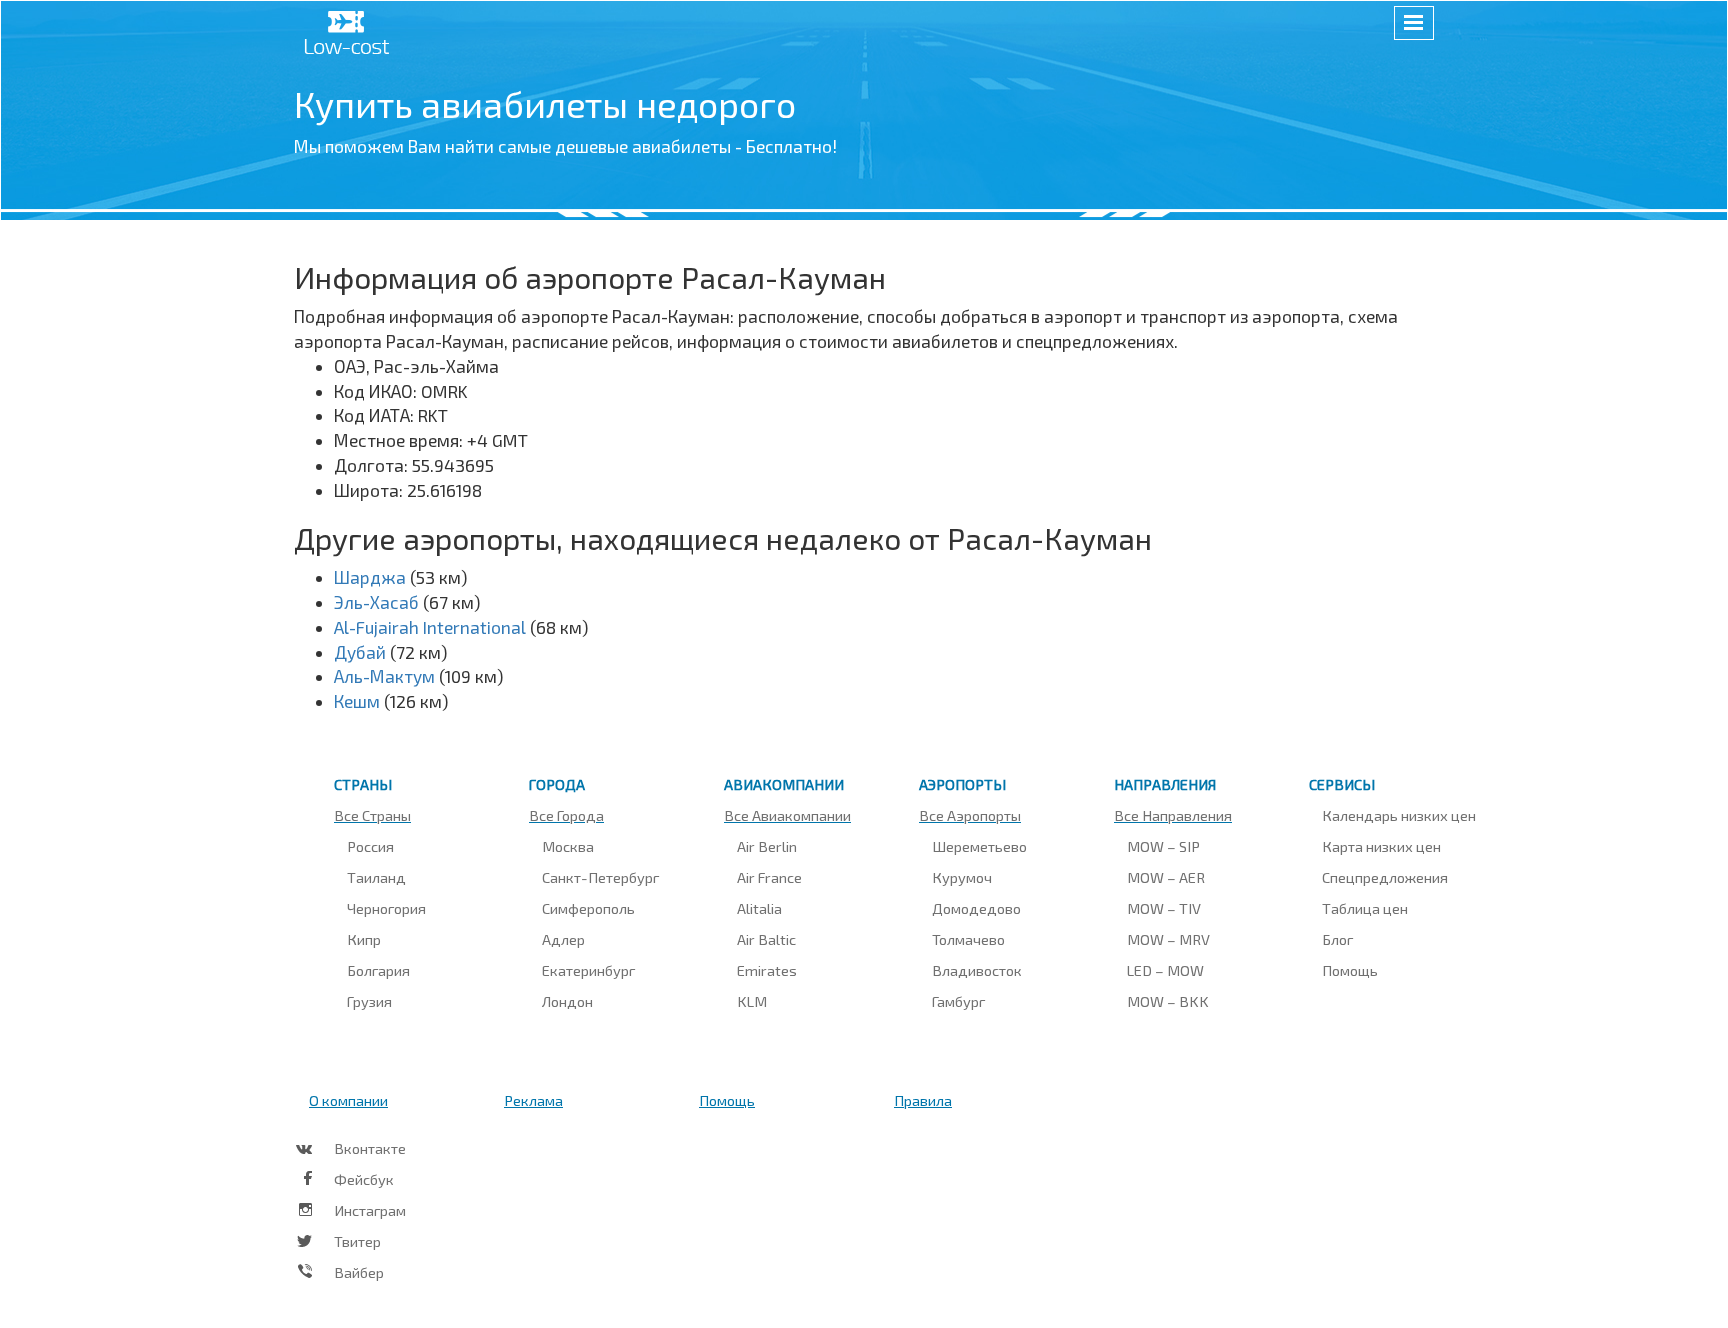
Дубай (360, 652)
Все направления (1173, 815)
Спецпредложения (1385, 877)
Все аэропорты (970, 815)
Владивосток (977, 970)
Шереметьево (979, 846)
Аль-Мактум (384, 676)
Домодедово (976, 908)
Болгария (378, 970)
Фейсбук (364, 1179)
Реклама (533, 1100)
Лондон (567, 1001)
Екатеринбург (588, 970)
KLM (752, 1001)
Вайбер (359, 1272)
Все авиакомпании (787, 815)
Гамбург (958, 1001)
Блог (1337, 939)
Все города (566, 815)
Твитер (357, 1241)
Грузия (369, 1001)
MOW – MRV (1168, 939)
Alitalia (759, 908)
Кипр (364, 939)
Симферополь (588, 908)
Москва (568, 846)
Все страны (372, 815)
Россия (370, 846)
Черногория (386, 908)
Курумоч (962, 877)
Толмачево (968, 939)
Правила (923, 1100)
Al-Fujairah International (430, 627)
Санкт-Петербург (600, 877)
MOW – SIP (1163, 846)
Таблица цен (1365, 908)
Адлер (563, 939)
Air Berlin (767, 846)
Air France (769, 877)
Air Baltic (766, 939)
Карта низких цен (1381, 846)
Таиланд (376, 877)
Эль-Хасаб (376, 602)
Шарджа (370, 577)
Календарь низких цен (1399, 815)
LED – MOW (1165, 970)
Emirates (767, 970)
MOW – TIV (1164, 908)
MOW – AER (1166, 877)
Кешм (357, 701)
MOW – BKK (1168, 1001)
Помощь (1350, 970)
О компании (348, 1100)
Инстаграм (370, 1210)
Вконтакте (370, 1148)
